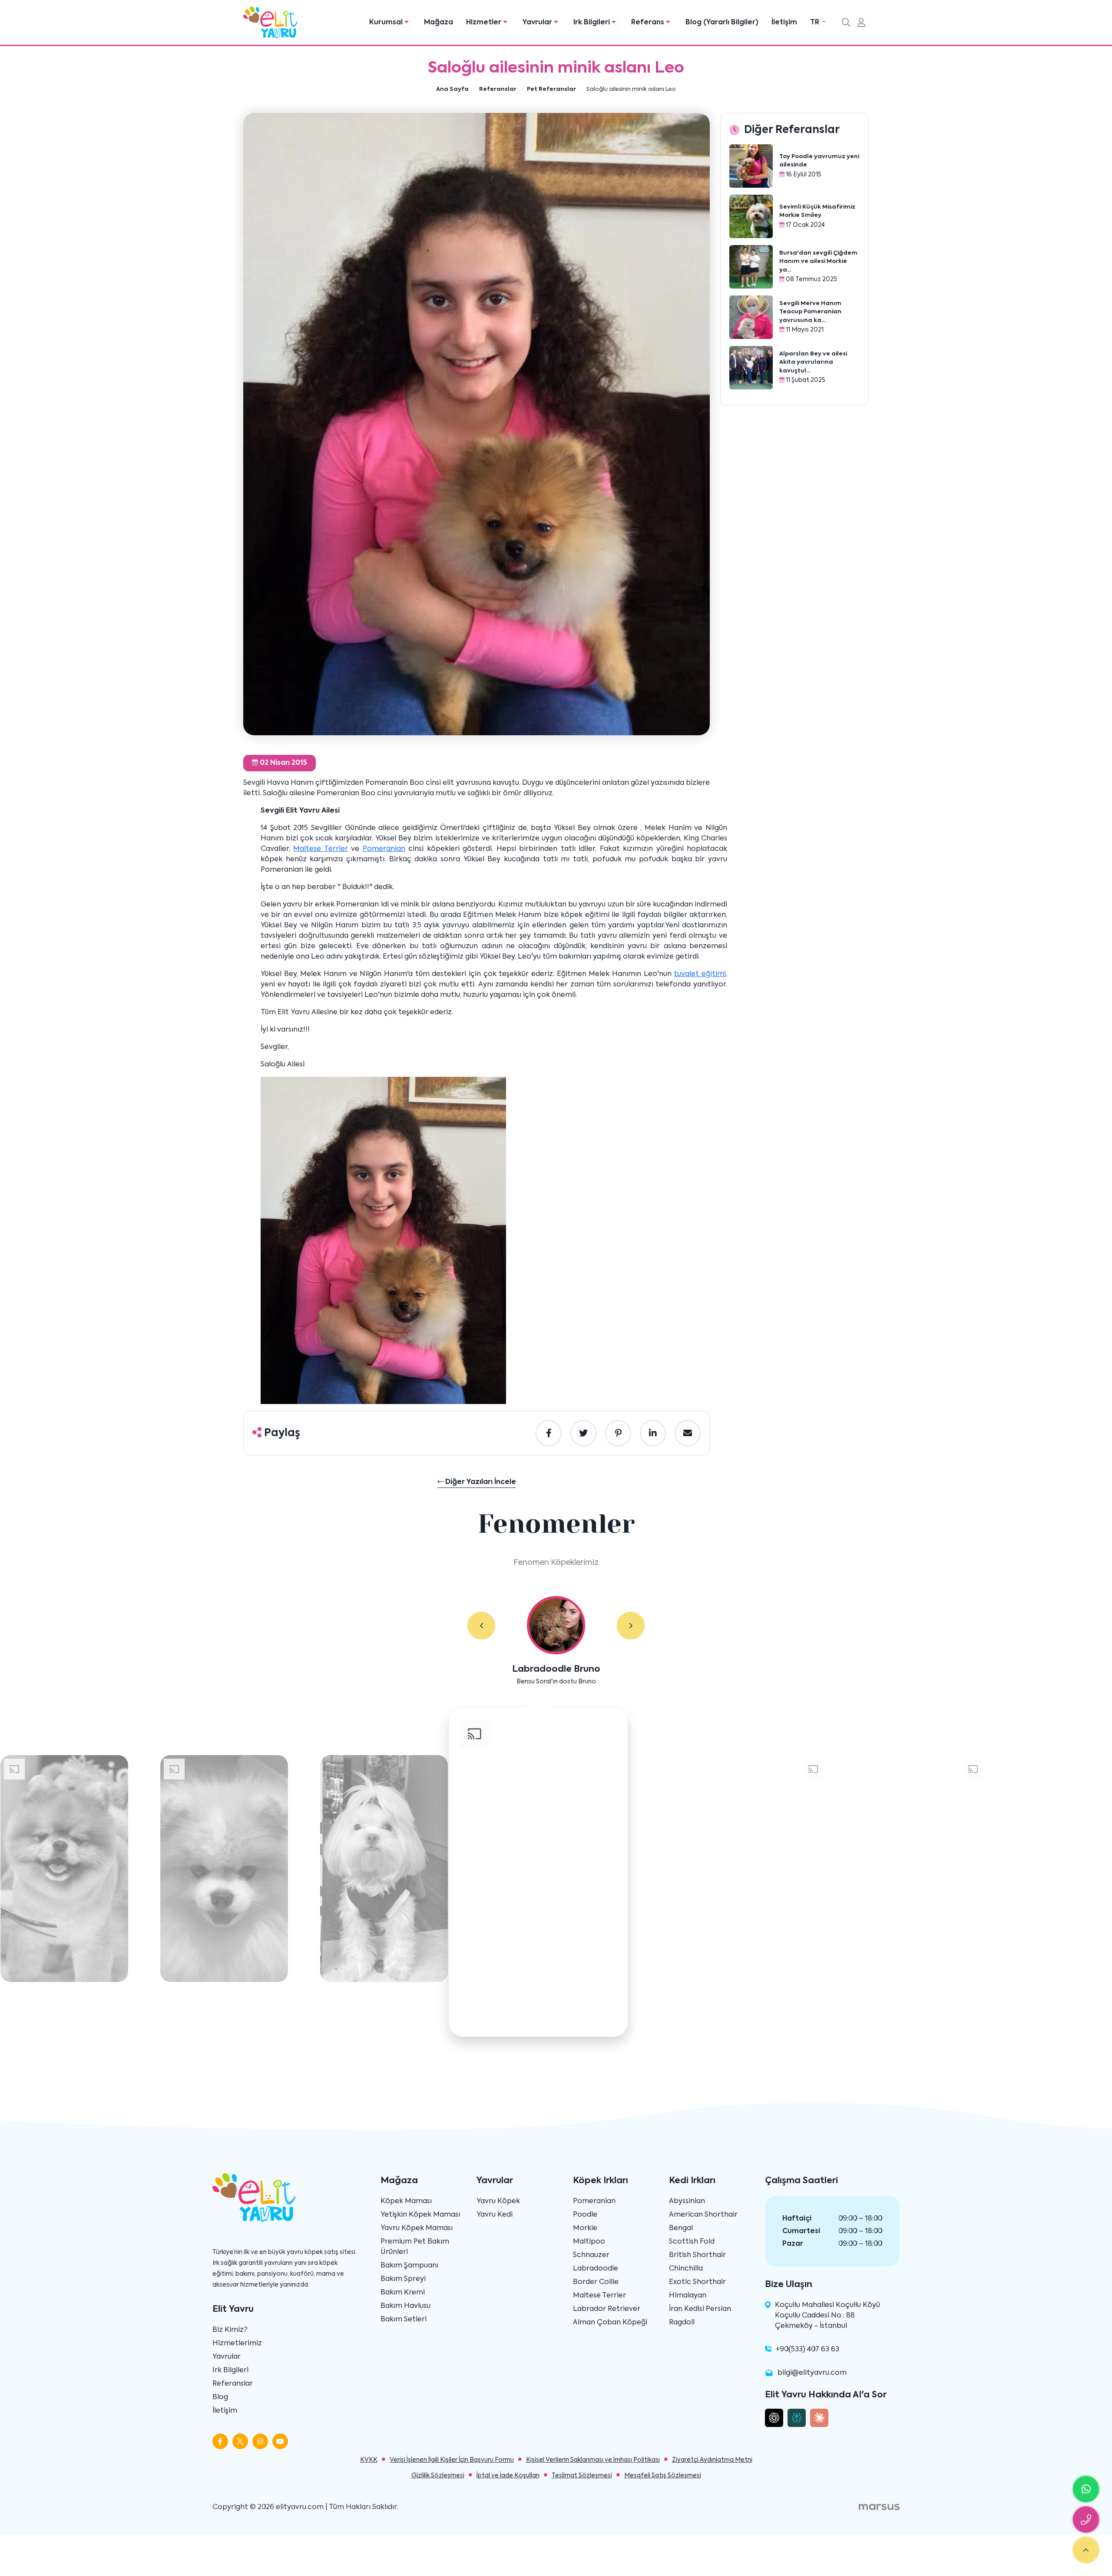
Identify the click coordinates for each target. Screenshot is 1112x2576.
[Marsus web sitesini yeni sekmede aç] (879, 2507)
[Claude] (819, 2418)
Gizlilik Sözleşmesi (438, 2476)
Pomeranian (384, 849)
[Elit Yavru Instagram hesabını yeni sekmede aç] (260, 2441)
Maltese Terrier (320, 849)
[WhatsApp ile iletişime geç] (1086, 2489)
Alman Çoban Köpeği (610, 2323)
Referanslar (233, 2384)
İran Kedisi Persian (700, 2309)
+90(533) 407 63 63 (808, 2350)
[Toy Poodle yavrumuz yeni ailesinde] (751, 166)
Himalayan (688, 2296)
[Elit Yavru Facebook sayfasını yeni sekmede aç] (220, 2441)
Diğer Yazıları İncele (480, 1482)
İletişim (784, 23)
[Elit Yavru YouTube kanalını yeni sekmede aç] (280, 2441)
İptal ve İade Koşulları (508, 2476)
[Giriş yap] (861, 23)
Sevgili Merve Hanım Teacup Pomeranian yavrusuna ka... (810, 312)
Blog (220, 2397)
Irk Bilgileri (230, 2370)
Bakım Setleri (404, 2320)
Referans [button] (649, 23)
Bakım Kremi (403, 2293)
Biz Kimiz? (230, 2330)
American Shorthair (703, 2215)
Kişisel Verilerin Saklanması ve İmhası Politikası (593, 2460)
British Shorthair (697, 2255)
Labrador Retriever (607, 2309)
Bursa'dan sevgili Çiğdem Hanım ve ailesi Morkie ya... (818, 262)
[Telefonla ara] (1086, 2520)
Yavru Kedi (495, 2215)
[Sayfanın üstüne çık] (1086, 2550)
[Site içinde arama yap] (846, 23)
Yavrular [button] (538, 23)
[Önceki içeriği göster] (481, 1626)
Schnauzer (591, 2255)
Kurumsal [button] (387, 23)
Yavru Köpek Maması (417, 2228)
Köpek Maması (406, 2201)
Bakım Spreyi (403, 2279)
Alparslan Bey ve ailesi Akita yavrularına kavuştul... (813, 362)
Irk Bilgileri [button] (592, 23)
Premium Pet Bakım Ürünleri (415, 2247)
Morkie (585, 2228)
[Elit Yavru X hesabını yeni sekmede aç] (240, 2441)
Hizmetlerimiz (237, 2344)
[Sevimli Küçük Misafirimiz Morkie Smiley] (751, 216)
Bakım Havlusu (405, 2306)
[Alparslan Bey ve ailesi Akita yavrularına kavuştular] (751, 368)
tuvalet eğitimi (700, 974)
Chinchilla (686, 2269)
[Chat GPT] (774, 2418)
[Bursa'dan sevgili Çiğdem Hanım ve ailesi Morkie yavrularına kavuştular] (751, 267)
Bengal (681, 2228)
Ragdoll (682, 2323)
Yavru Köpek (498, 2201)
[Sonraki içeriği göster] (631, 1626)
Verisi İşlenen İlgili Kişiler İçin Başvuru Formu (452, 2460)
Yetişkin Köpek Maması (420, 2215)
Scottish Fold (692, 2242)
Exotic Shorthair (697, 2282)
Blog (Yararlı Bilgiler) (722, 23)
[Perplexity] (797, 2418)
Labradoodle (596, 2269)
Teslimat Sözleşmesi (582, 2476)
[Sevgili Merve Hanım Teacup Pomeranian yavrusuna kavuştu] (751, 317)
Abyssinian (687, 2201)
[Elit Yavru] (270, 22)
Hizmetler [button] (485, 23)
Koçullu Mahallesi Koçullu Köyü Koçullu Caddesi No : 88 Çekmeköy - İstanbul (827, 2316)
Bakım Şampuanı (409, 2266)
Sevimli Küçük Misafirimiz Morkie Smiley (817, 211)
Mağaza (439, 23)
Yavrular (227, 2357)
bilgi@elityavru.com (812, 2373)
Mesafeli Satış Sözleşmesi (663, 2476)
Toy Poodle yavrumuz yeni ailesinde (819, 161)
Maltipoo (589, 2242)
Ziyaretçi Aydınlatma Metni (712, 2460)
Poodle (585, 2215)
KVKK (369, 2460)
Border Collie (596, 2282)
